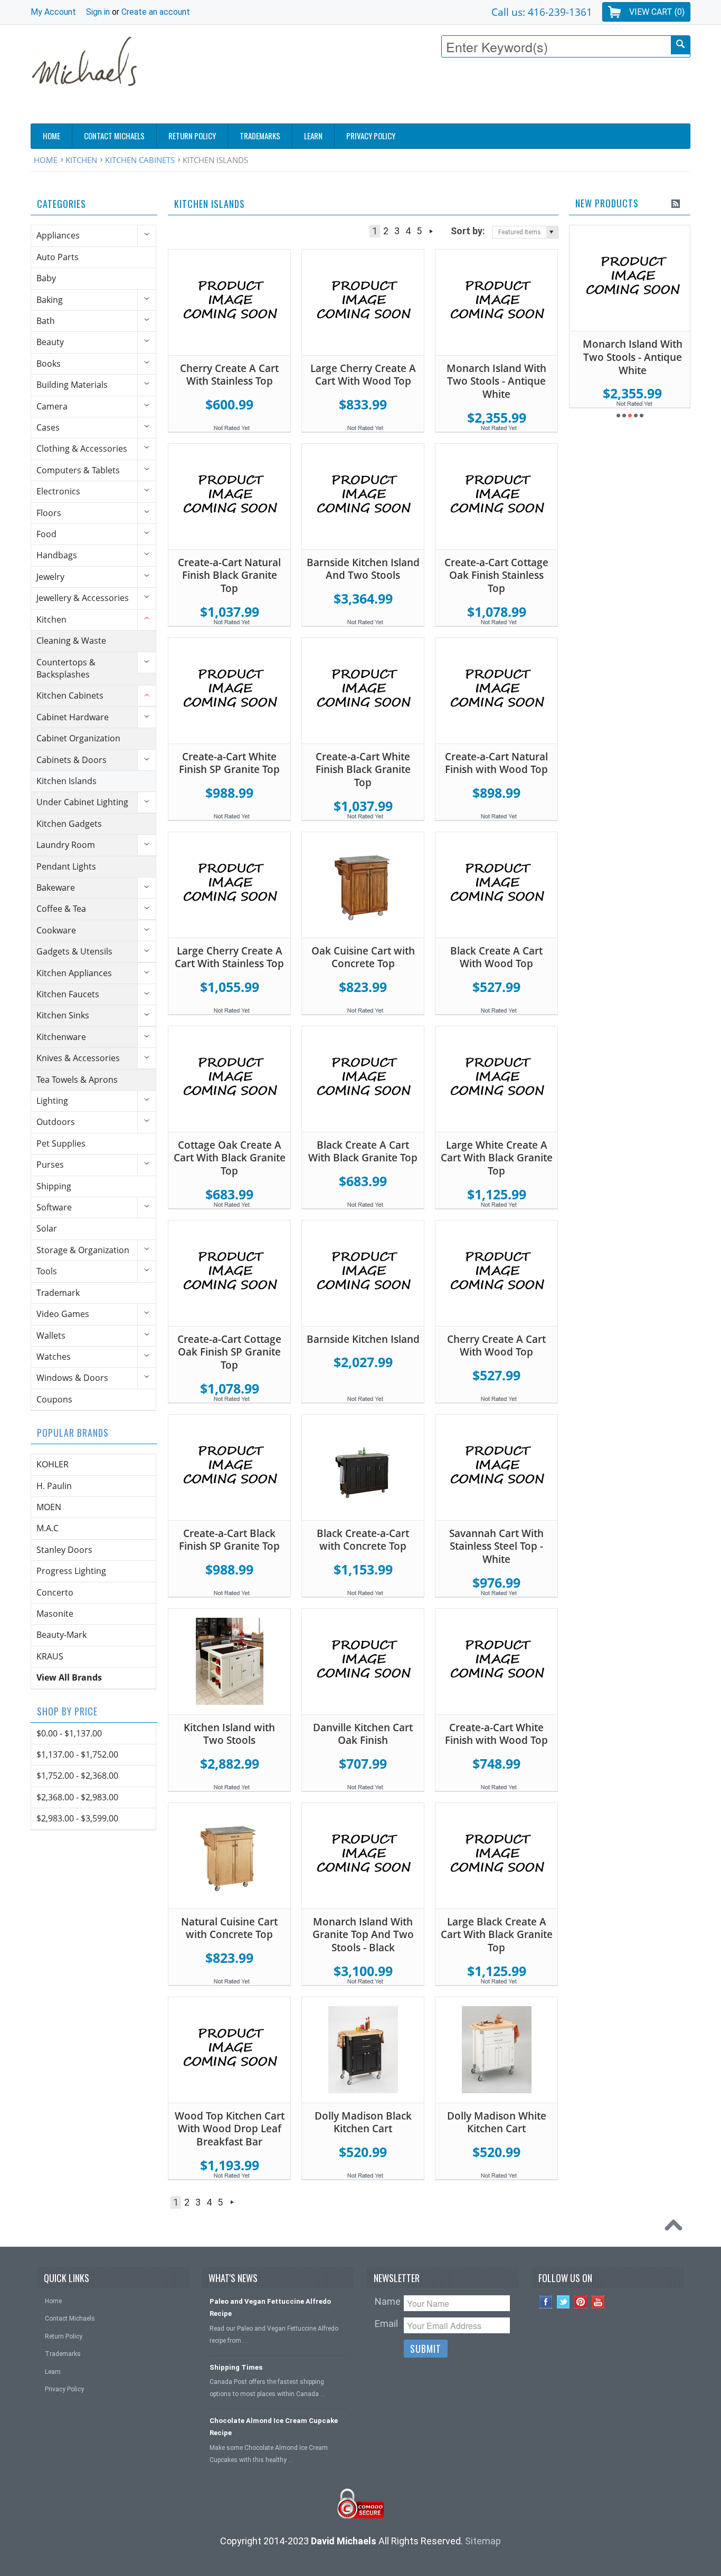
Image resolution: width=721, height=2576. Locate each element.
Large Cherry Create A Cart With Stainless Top (229, 957)
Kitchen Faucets (68, 994)
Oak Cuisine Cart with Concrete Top (363, 957)
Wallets (51, 1335)
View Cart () (657, 12)
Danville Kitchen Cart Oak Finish (363, 1734)
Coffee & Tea (61, 909)
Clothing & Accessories (82, 449)
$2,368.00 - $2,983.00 (77, 1797)
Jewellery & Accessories (83, 598)
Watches (54, 1357)
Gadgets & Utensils (74, 951)
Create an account (156, 12)
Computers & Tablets (78, 470)
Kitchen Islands (67, 781)
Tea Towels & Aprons (77, 1080)
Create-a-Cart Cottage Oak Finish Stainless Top (496, 575)
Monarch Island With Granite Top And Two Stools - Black (363, 1935)
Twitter (563, 2302)
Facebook (546, 2302)
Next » (431, 231)
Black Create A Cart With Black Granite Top (363, 1152)
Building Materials (72, 385)
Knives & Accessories (78, 1058)
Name (388, 2301)
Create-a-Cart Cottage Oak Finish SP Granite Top (229, 1352)
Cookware (56, 930)
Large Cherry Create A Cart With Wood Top (363, 375)
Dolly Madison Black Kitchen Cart (363, 2122)
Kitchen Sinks (63, 1015)
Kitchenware (61, 1037)
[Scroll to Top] (676, 2228)
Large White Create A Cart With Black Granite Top (497, 1158)
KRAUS (50, 1656)
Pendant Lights (66, 866)
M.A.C (48, 1528)
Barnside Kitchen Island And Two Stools (363, 569)
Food (46, 534)
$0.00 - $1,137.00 (69, 1733)
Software (54, 1207)
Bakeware (56, 888)
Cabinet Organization (78, 738)
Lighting (52, 1101)
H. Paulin (54, 1486)
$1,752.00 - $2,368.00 (77, 1776)
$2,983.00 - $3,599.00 (77, 1818)
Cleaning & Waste (71, 641)
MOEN (49, 1507)
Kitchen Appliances (74, 973)
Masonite (55, 1614)
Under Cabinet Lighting (82, 802)
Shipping (54, 1186)
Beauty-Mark (61, 1635)
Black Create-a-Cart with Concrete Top (363, 1540)
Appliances (58, 235)
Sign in (98, 12)
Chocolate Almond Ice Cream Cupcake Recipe (274, 2427)
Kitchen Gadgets (69, 824)
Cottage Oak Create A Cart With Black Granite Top (230, 1158)
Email (386, 2324)
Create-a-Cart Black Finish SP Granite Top (229, 1540)
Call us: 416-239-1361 (542, 12)
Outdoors (56, 1122)
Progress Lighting (71, 1571)
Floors (49, 513)
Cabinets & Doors (72, 760)
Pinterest (581, 2302)
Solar (47, 1228)
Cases (48, 427)
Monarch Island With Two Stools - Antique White (496, 381)
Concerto (55, 1592)
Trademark (58, 1293)
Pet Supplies (61, 1143)
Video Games (63, 1314)
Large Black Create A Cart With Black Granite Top (497, 1935)
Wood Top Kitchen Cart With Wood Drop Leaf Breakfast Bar (230, 2129)
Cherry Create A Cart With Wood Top (496, 1346)
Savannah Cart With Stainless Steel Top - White (496, 1546)
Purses (50, 1165)
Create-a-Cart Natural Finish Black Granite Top (229, 575)
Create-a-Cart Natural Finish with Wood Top (496, 763)
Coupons (54, 1399)
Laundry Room (66, 845)
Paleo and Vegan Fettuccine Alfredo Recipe (270, 2307)
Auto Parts (58, 257)
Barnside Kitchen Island (363, 1339)
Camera (52, 406)
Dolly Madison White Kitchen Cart (497, 2122)
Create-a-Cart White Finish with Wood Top (496, 1734)
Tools (47, 1271)
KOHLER (53, 1464)
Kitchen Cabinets (140, 160)
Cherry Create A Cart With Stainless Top (229, 375)
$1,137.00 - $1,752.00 (77, 1754)
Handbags (57, 555)
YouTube (598, 2302)
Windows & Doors (72, 1378)
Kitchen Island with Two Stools (229, 1734)
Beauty (50, 342)
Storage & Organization (83, 1250)
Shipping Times (236, 2367)
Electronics (58, 491)
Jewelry (50, 577)
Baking (50, 300)
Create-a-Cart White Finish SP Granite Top (229, 763)
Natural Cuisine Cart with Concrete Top (229, 1928)
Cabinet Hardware (73, 717)
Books (49, 364)
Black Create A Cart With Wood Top (496, 957)
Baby (46, 278)
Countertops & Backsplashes (66, 668)
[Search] (680, 45)
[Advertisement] (498, 93)
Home (46, 160)
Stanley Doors (64, 1550)
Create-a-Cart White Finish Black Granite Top (363, 770)
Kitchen (81, 160)
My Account (53, 12)
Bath (46, 321)
